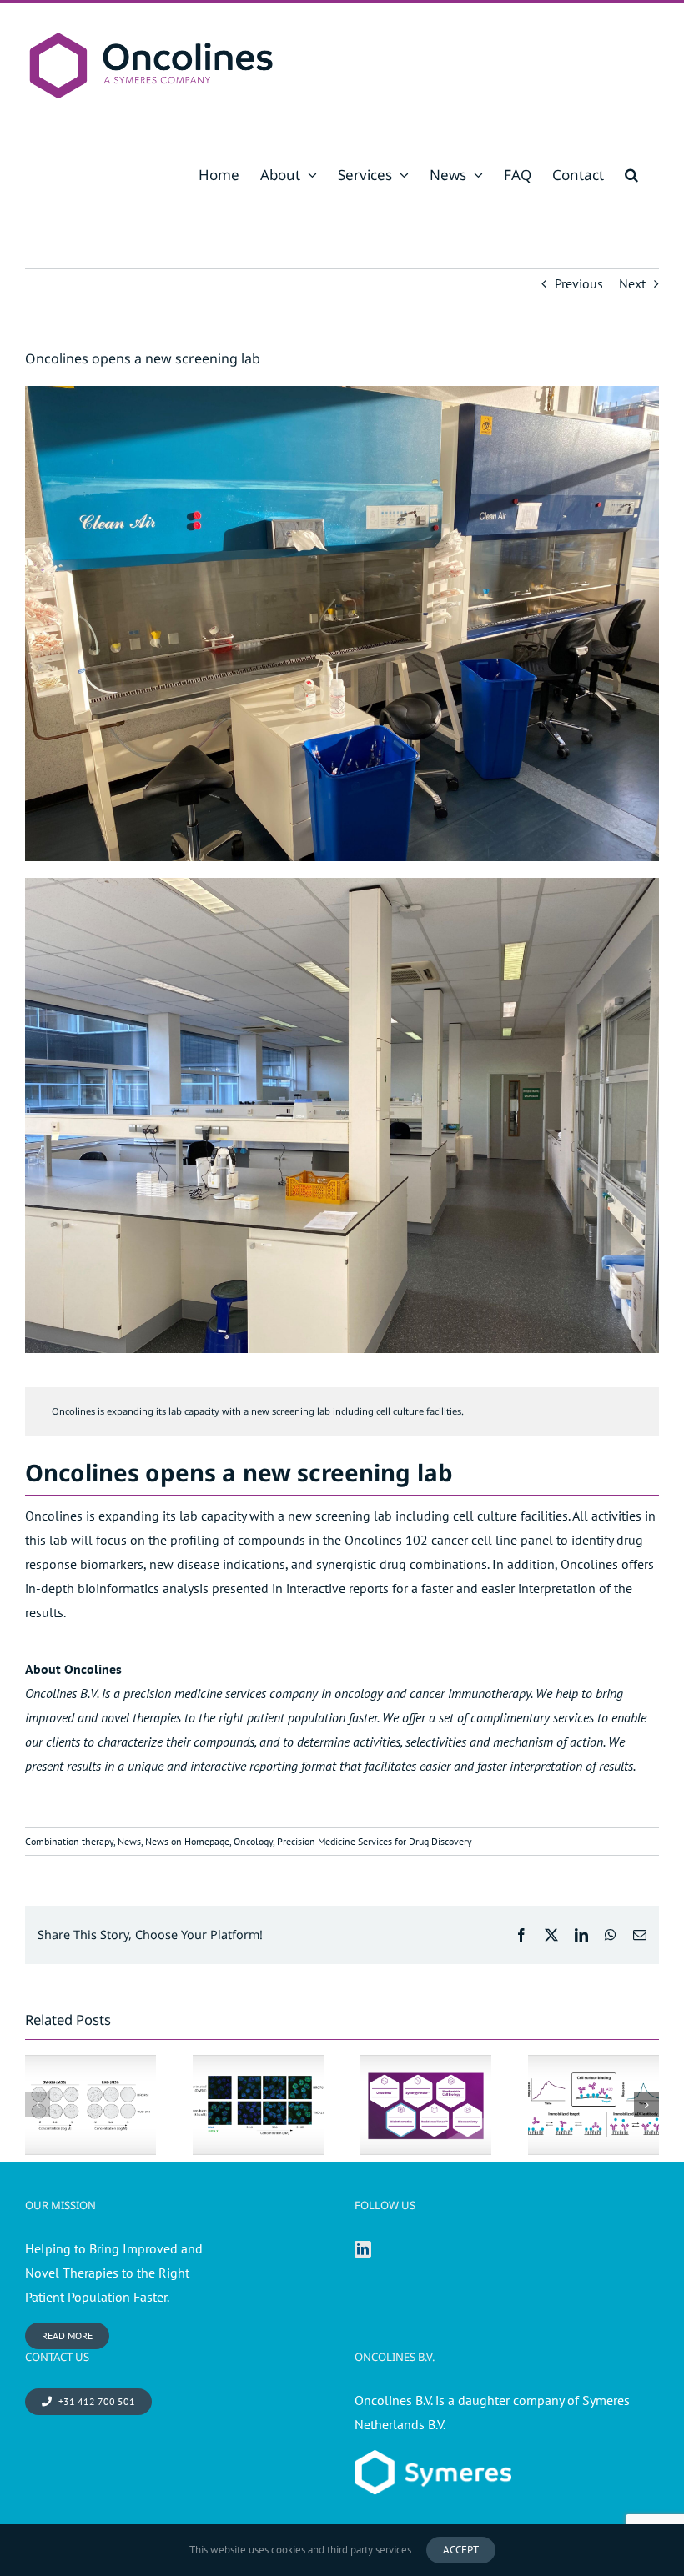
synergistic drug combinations (402, 1564)
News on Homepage (187, 1841)
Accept (461, 2550)
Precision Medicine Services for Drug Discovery (375, 1841)
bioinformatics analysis (143, 1588)
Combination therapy (69, 1841)
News (129, 1841)
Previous (579, 283)
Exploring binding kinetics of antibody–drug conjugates (593, 2066)
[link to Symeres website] (433, 2462)
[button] (631, 175)
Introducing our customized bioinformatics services (425, 2066)
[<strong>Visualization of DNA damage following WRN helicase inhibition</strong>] (258, 2105)
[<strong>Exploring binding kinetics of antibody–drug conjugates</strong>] (593, 2105)
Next (632, 283)
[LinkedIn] (363, 2249)
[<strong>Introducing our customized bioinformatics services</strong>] (426, 2105)
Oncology (253, 1841)
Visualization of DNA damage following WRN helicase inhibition (258, 2057)
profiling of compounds (238, 1540)
